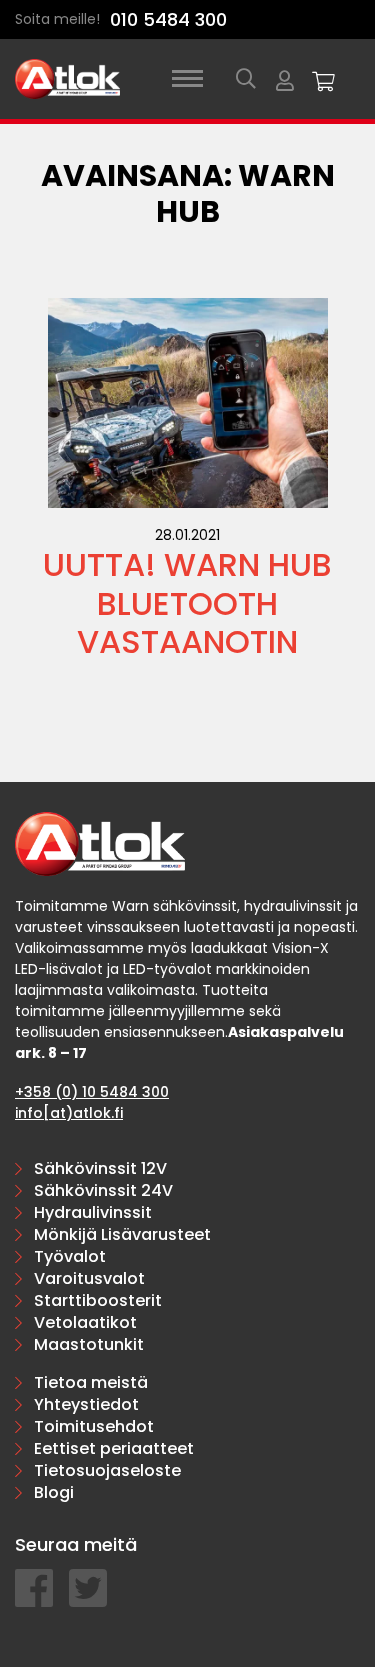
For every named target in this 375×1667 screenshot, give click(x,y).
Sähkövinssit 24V (103, 1190)
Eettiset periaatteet (114, 1448)
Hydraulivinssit (93, 1212)
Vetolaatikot (85, 1322)
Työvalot (70, 1256)
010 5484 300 (168, 19)
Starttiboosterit (98, 1300)
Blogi (54, 1492)
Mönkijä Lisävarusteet (122, 1234)
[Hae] (246, 79)
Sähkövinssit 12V (100, 1168)
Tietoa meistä (91, 1382)
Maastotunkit (89, 1344)
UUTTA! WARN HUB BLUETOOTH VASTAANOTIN (187, 603)
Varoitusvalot (89, 1278)
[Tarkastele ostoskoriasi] (324, 79)
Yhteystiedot (86, 1404)
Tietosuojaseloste (107, 1470)
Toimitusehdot (94, 1426)
